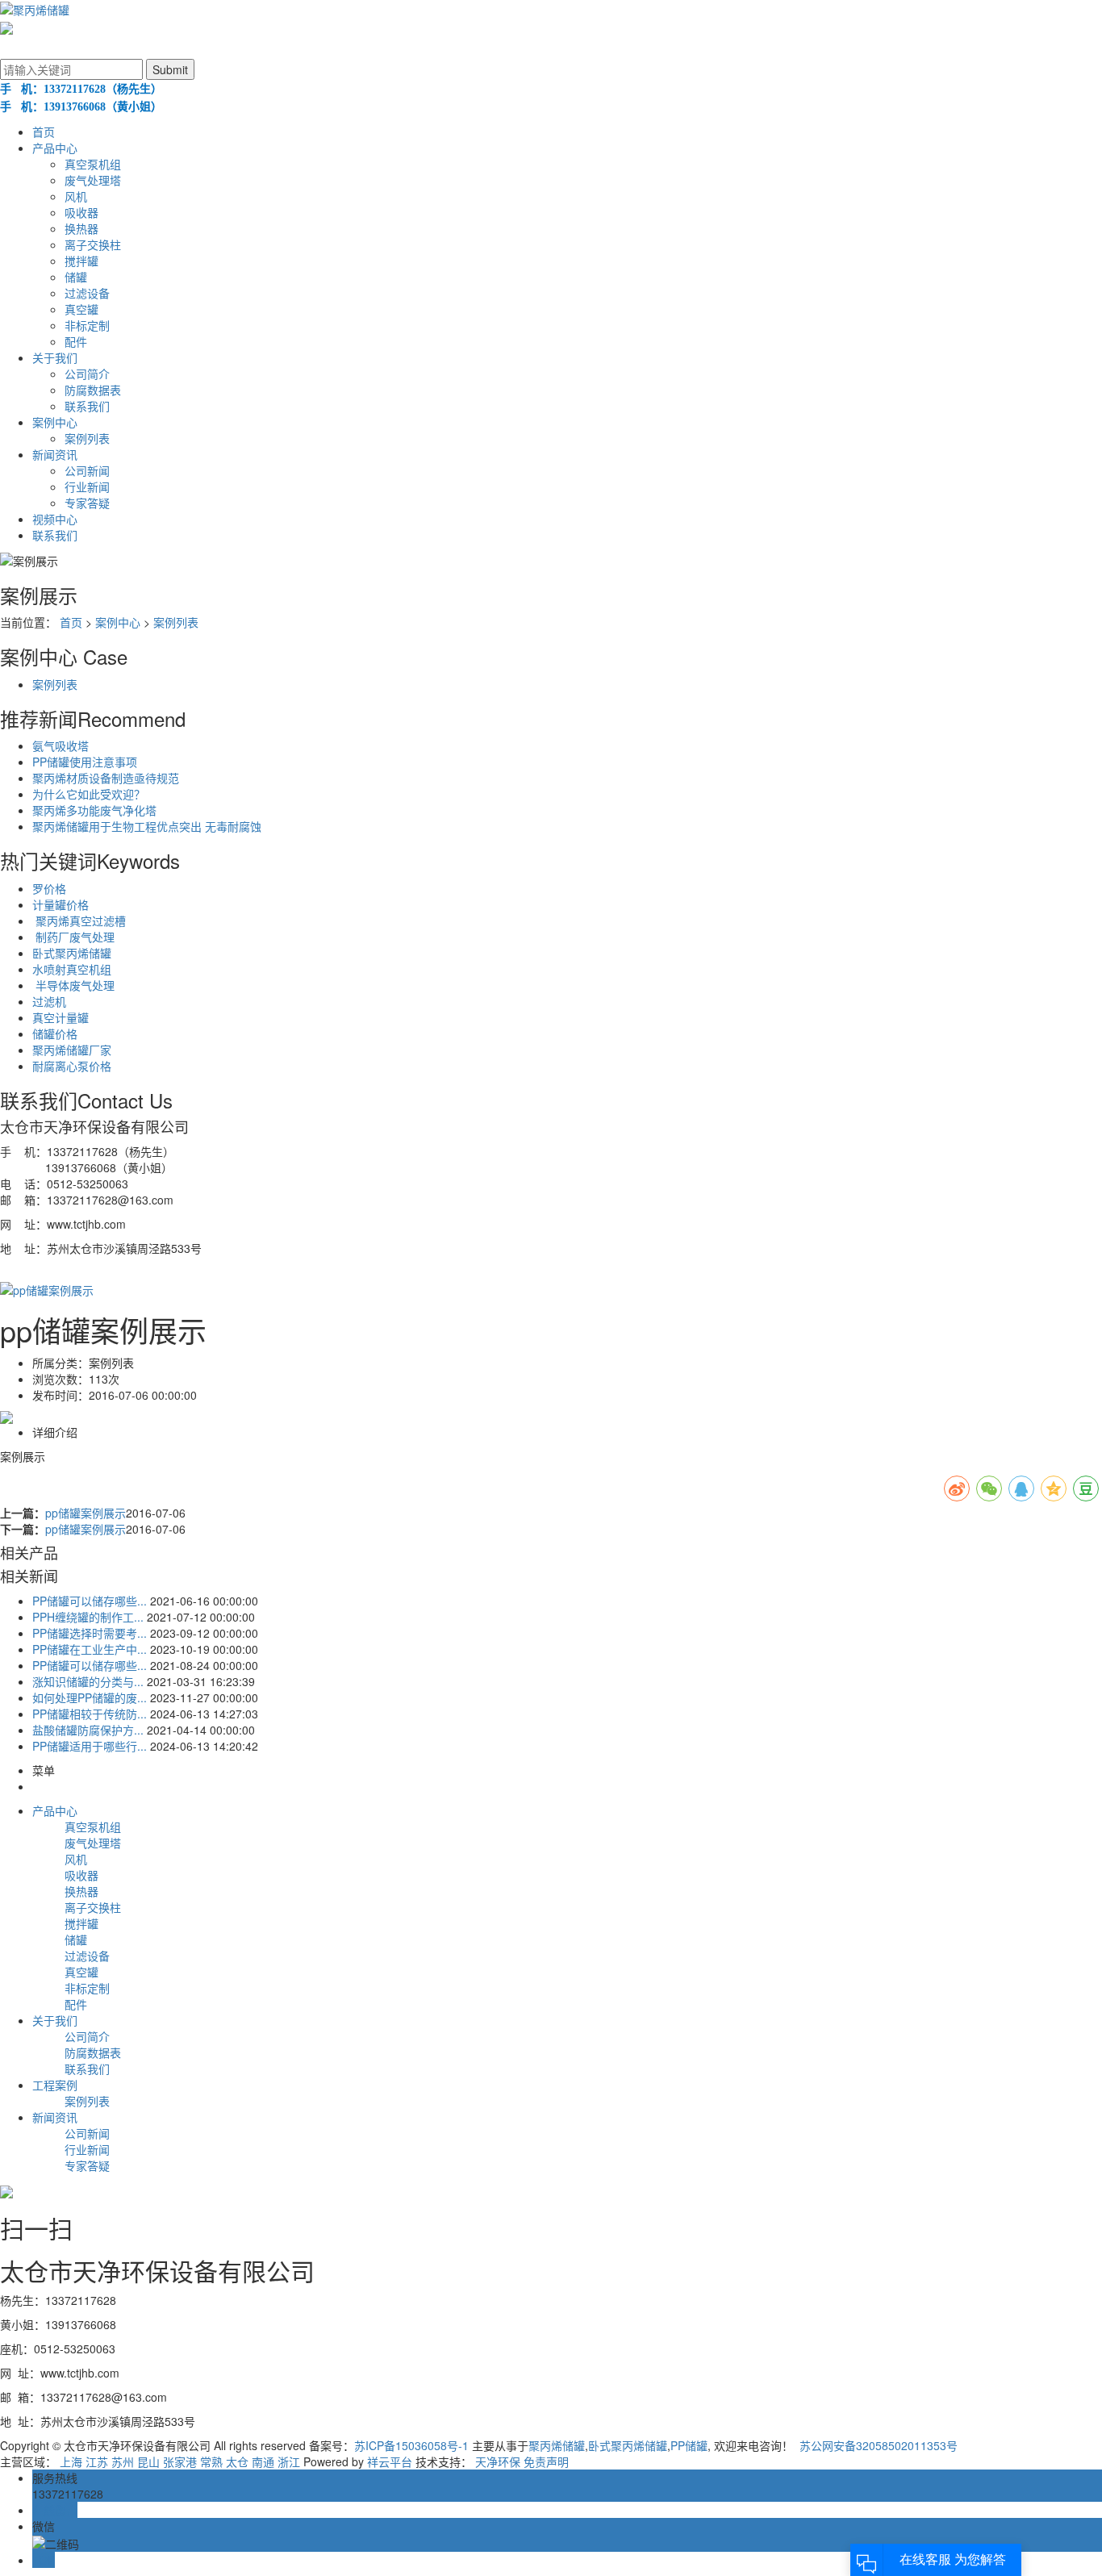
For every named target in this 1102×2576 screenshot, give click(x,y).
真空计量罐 (61, 1017)
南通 (263, 2461)
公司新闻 (87, 470)
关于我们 (55, 357)
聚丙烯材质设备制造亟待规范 (106, 778)
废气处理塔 (93, 180)
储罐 (76, 277)
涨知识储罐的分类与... (88, 1681)
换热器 (81, 228)
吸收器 (81, 212)
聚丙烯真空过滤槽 (79, 921)
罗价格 (49, 888)
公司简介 (87, 374)
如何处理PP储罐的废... (90, 1697)
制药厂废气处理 (73, 937)
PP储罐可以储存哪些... (90, 1601)
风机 (76, 196)
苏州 (123, 2461)
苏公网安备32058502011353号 (877, 2445)
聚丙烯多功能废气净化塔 (94, 810)
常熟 (211, 2461)
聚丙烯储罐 (557, 2445)
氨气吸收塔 (61, 745)
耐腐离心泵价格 (72, 1066)
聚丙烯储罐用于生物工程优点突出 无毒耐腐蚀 (147, 826)
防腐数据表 (93, 390)
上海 (71, 2461)
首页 (44, 132)
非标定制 (87, 325)
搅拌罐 (81, 261)
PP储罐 (689, 2445)
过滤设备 (87, 293)
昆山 (148, 2461)
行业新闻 (87, 486)
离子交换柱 (93, 244)
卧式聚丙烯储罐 (72, 953)
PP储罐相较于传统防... (90, 1714)
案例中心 (55, 422)
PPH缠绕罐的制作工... (88, 1617)
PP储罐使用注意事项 (85, 762)
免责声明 (546, 2461)
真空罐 (81, 309)
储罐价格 (55, 1033)
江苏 (97, 2461)
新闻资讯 (55, 454)
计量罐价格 (61, 904)
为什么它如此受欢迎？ (89, 794)
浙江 (289, 2461)
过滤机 (49, 1001)
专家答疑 (87, 503)
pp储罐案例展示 (86, 1513)
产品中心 (55, 148)
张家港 (180, 2461)
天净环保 (498, 2461)
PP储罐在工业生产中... (90, 1649)
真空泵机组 (93, 164)
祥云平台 (390, 2461)
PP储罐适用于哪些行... (90, 1746)
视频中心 (55, 519)
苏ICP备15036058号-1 (411, 2445)
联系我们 (87, 406)
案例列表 (87, 438)
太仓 (237, 2461)
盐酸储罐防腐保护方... (88, 1730)
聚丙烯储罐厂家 (72, 1050)
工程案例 (55, 2085)
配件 (76, 341)
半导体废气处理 (73, 985)
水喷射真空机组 (72, 969)
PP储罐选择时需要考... (90, 1633)
